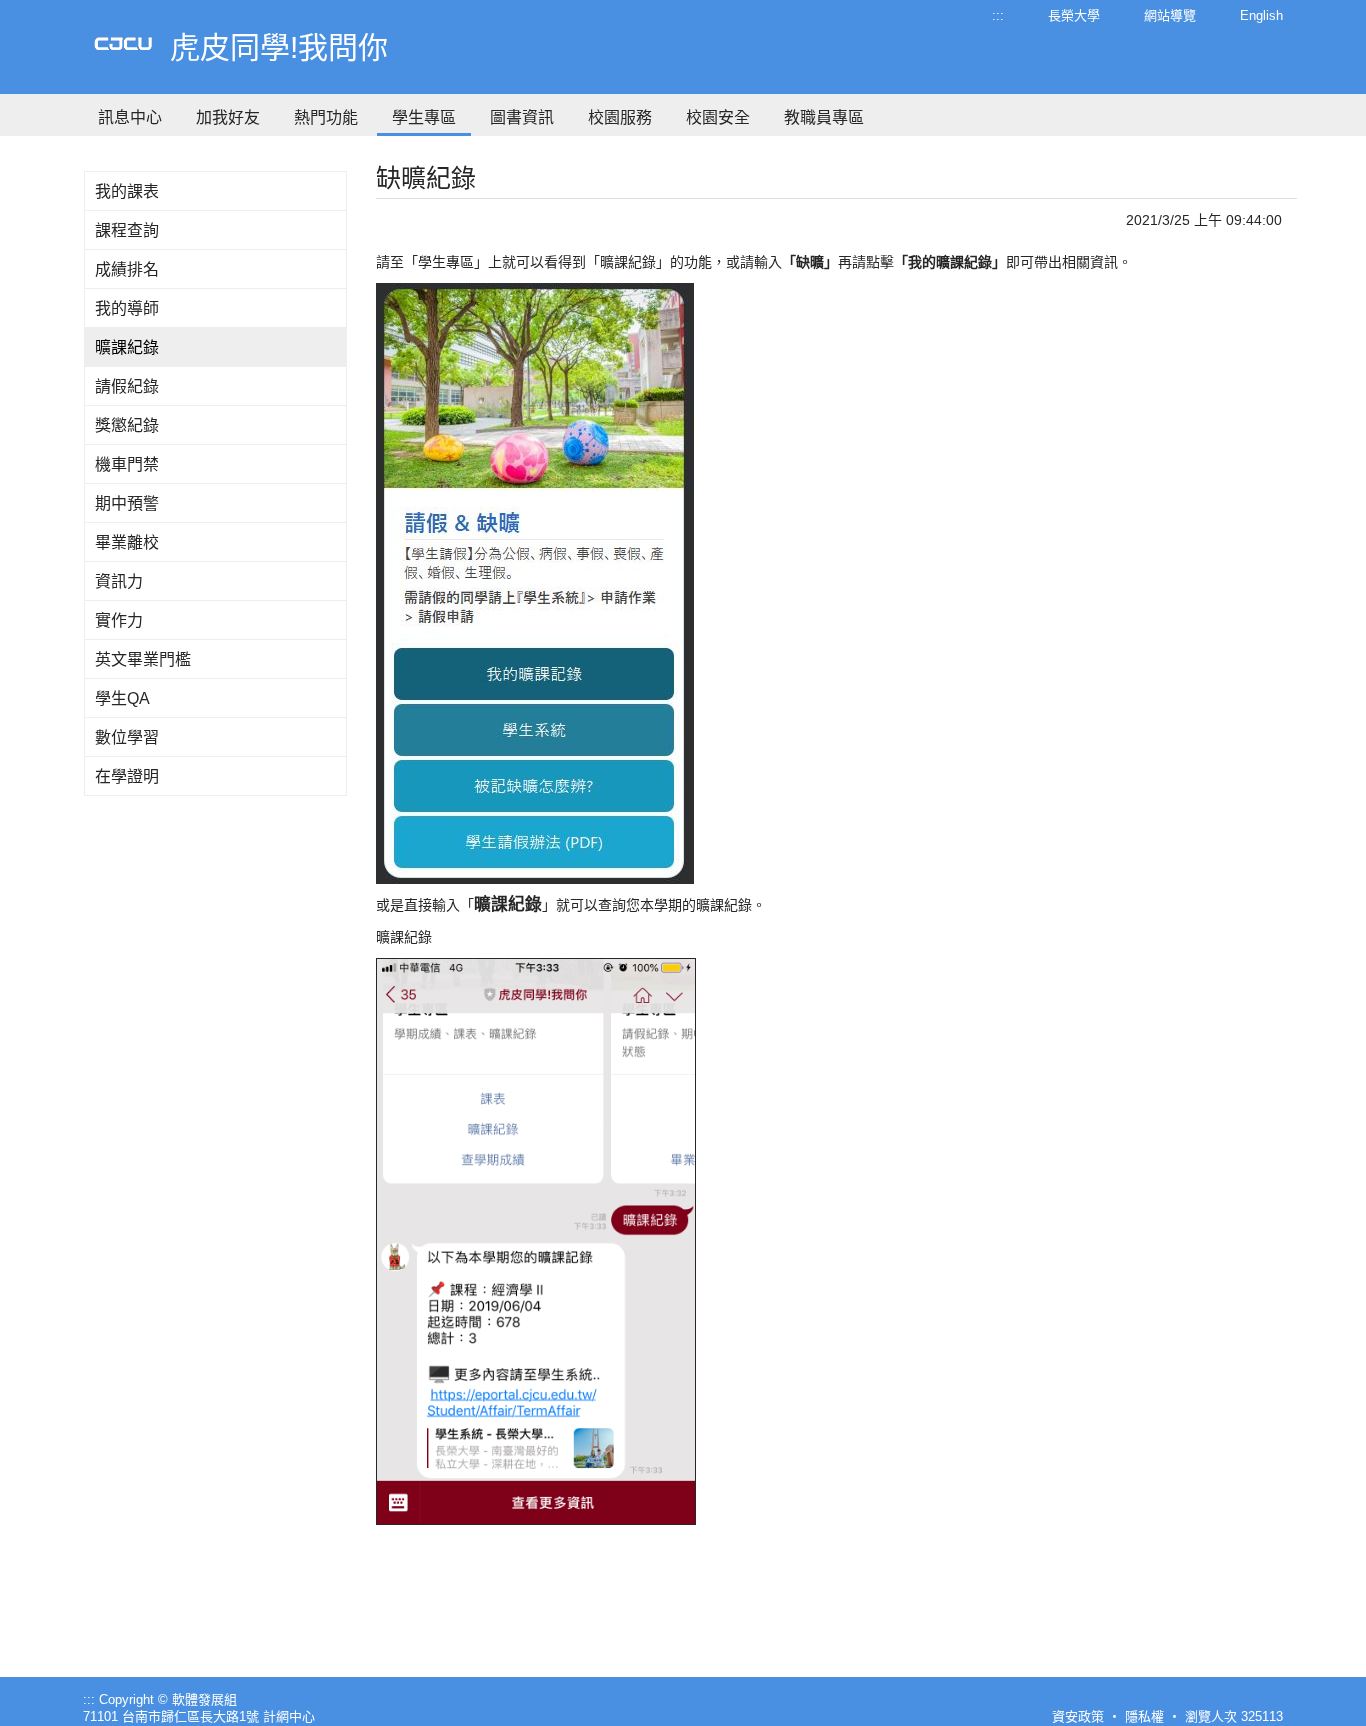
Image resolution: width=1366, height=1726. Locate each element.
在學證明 (127, 776)
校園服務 (620, 117)
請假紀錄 (127, 386)
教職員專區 (824, 117)
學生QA (122, 698)
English (1261, 15)
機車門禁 (127, 464)
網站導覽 (1170, 15)
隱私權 (1144, 1716)
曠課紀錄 (127, 347)
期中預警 (127, 503)
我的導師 (127, 308)
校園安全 (718, 117)
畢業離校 (127, 542)
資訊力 (119, 581)
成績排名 (127, 269)
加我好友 (228, 117)
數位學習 (127, 737)
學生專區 (424, 117)
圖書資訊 (522, 117)
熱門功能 (326, 117)
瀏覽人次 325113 (1234, 1716)
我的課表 (127, 191)
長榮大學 (1074, 15)
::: (998, 15)
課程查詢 (127, 230)
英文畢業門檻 (143, 659)
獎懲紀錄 (127, 425)
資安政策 (1078, 1716)
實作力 (119, 620)
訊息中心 (130, 117)
